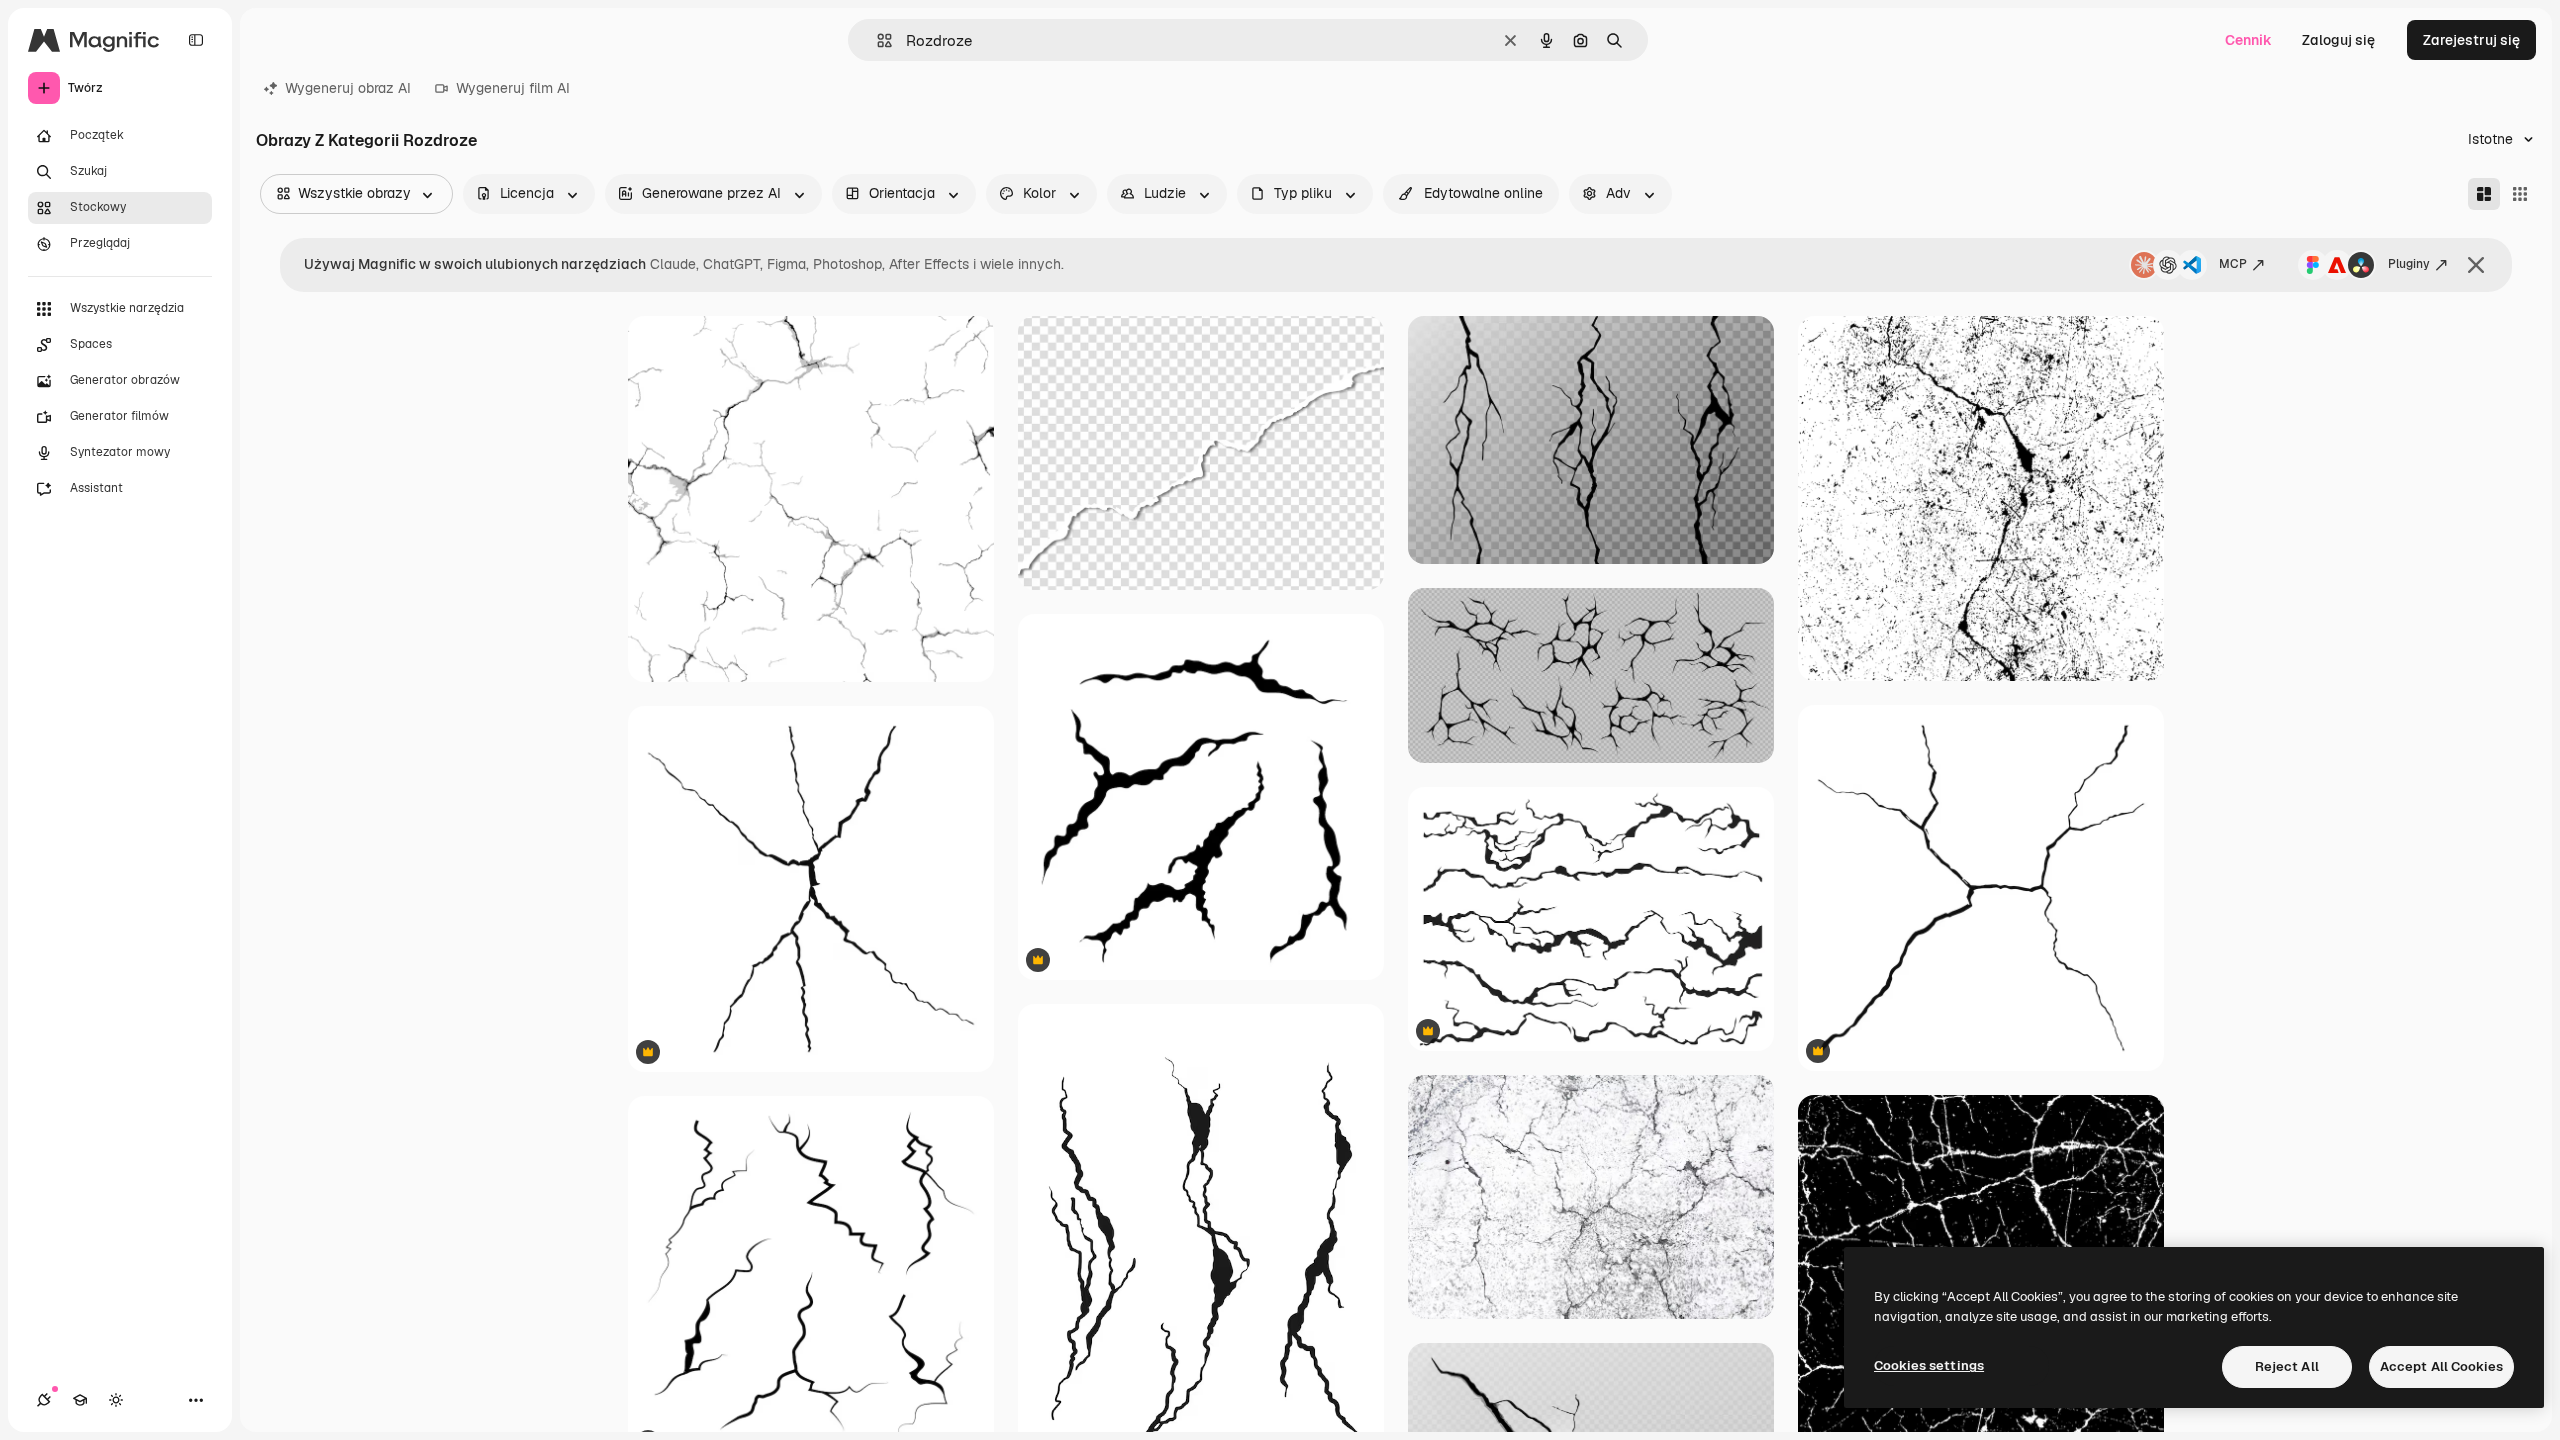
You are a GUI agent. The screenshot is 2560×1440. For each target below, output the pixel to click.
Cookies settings (1929, 1365)
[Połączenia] (44, 1400)
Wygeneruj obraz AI (348, 88)
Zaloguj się (2338, 40)
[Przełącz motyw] (116, 1400)
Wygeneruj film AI (513, 88)
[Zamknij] (2476, 265)
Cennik (2248, 40)
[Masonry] (2484, 194)
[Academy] (80, 1400)
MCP (2233, 264)
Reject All (2287, 1366)
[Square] (2520, 194)
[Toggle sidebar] (196, 40)
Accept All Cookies (2441, 1366)
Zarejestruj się (2471, 40)
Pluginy (2409, 264)
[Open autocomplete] (876, 40)
